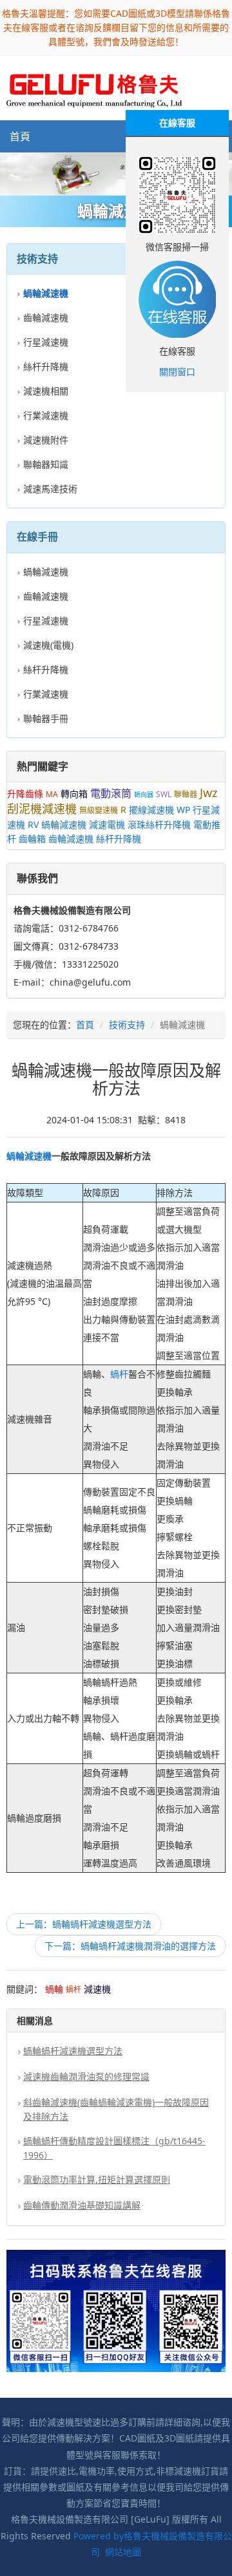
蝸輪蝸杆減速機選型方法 (73, 2051)
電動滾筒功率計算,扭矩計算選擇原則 (97, 2179)
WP (183, 810)
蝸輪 (15, 1156)
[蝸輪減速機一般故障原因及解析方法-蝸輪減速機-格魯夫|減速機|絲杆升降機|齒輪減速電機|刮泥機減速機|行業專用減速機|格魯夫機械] (94, 87)
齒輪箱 (32, 839)
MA (52, 794)
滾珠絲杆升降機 (159, 824)
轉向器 (144, 795)
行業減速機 (46, 415)
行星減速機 (46, 342)
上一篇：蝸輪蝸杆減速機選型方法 (84, 1924)
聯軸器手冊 (46, 718)
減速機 (38, 1156)
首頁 (20, 136)
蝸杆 (119, 1374)
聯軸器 (186, 794)
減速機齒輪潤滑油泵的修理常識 (86, 2076)
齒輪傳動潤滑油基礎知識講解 (82, 2205)
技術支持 (127, 1025)
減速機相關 (46, 391)
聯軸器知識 (46, 464)
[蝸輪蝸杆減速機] (116, 174)
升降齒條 (25, 794)
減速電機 (107, 824)
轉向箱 (74, 794)
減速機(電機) (48, 645)
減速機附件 (46, 440)
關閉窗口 (177, 372)
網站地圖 (123, 2552)
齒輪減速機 (46, 317)
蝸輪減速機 (46, 572)
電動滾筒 (111, 793)
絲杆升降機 (46, 366)
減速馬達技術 (50, 489)
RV (33, 824)
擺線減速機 (151, 810)
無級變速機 (99, 810)
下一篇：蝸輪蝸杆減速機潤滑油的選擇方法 (130, 1946)
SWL (164, 794)
